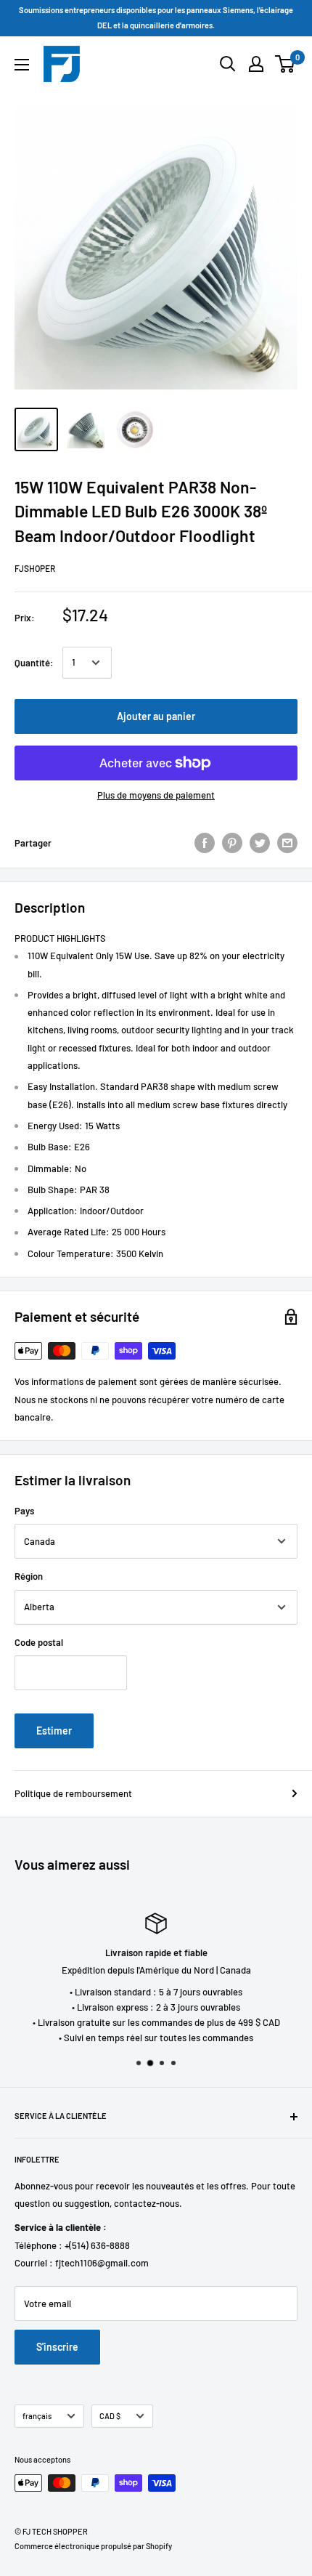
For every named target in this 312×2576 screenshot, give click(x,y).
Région (29, 1576)
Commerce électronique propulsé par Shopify (93, 2546)
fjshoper (35, 568)
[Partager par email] (287, 843)
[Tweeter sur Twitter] (260, 843)
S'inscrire (57, 2347)
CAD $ (110, 2416)
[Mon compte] (256, 64)
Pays (24, 1511)
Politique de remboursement (73, 1793)
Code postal (39, 1642)
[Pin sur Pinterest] (232, 843)
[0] (286, 64)
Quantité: (34, 663)
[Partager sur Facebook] (205, 843)
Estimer (54, 1731)
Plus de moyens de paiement (156, 795)
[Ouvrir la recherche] (228, 64)
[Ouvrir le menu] (22, 65)
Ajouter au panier (156, 716)
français (37, 2416)
